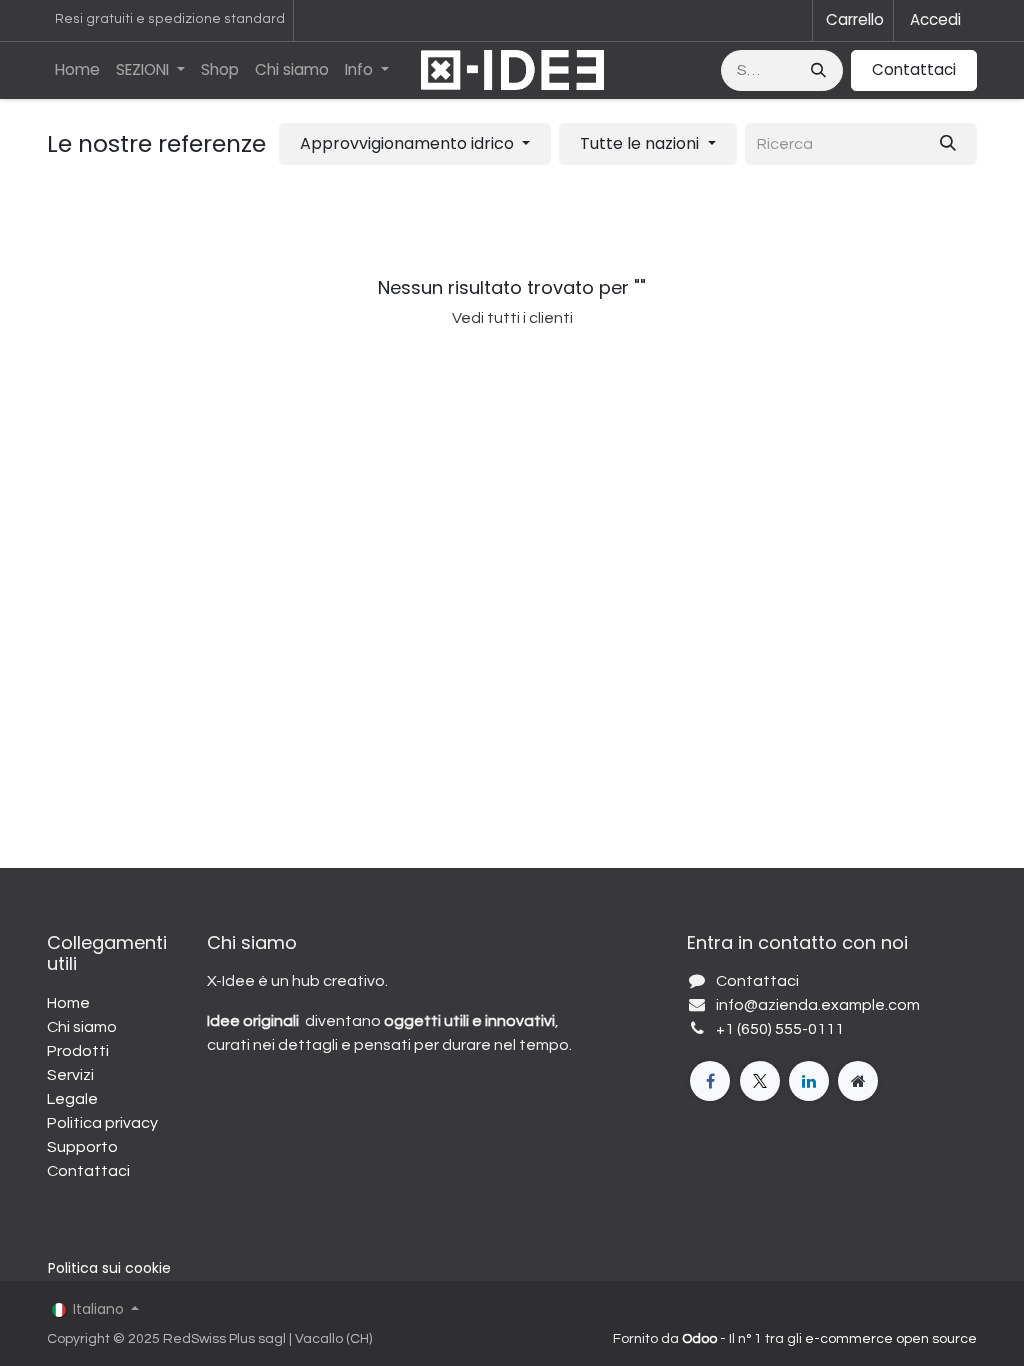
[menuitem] (77, 70)
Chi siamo (82, 1027)
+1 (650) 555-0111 (780, 1029)
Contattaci (914, 69)
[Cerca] (820, 70)
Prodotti (78, 1051)
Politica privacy (102, 1123)
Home (68, 1003)
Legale (72, 1099)
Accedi (935, 19)
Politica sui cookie (109, 1268)
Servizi (70, 1075)
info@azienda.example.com (818, 1005)
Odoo (701, 1339)
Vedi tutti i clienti (512, 318)
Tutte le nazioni (639, 143)
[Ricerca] (948, 144)
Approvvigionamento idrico (407, 143)
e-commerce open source (891, 1339)
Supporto (82, 1147)
